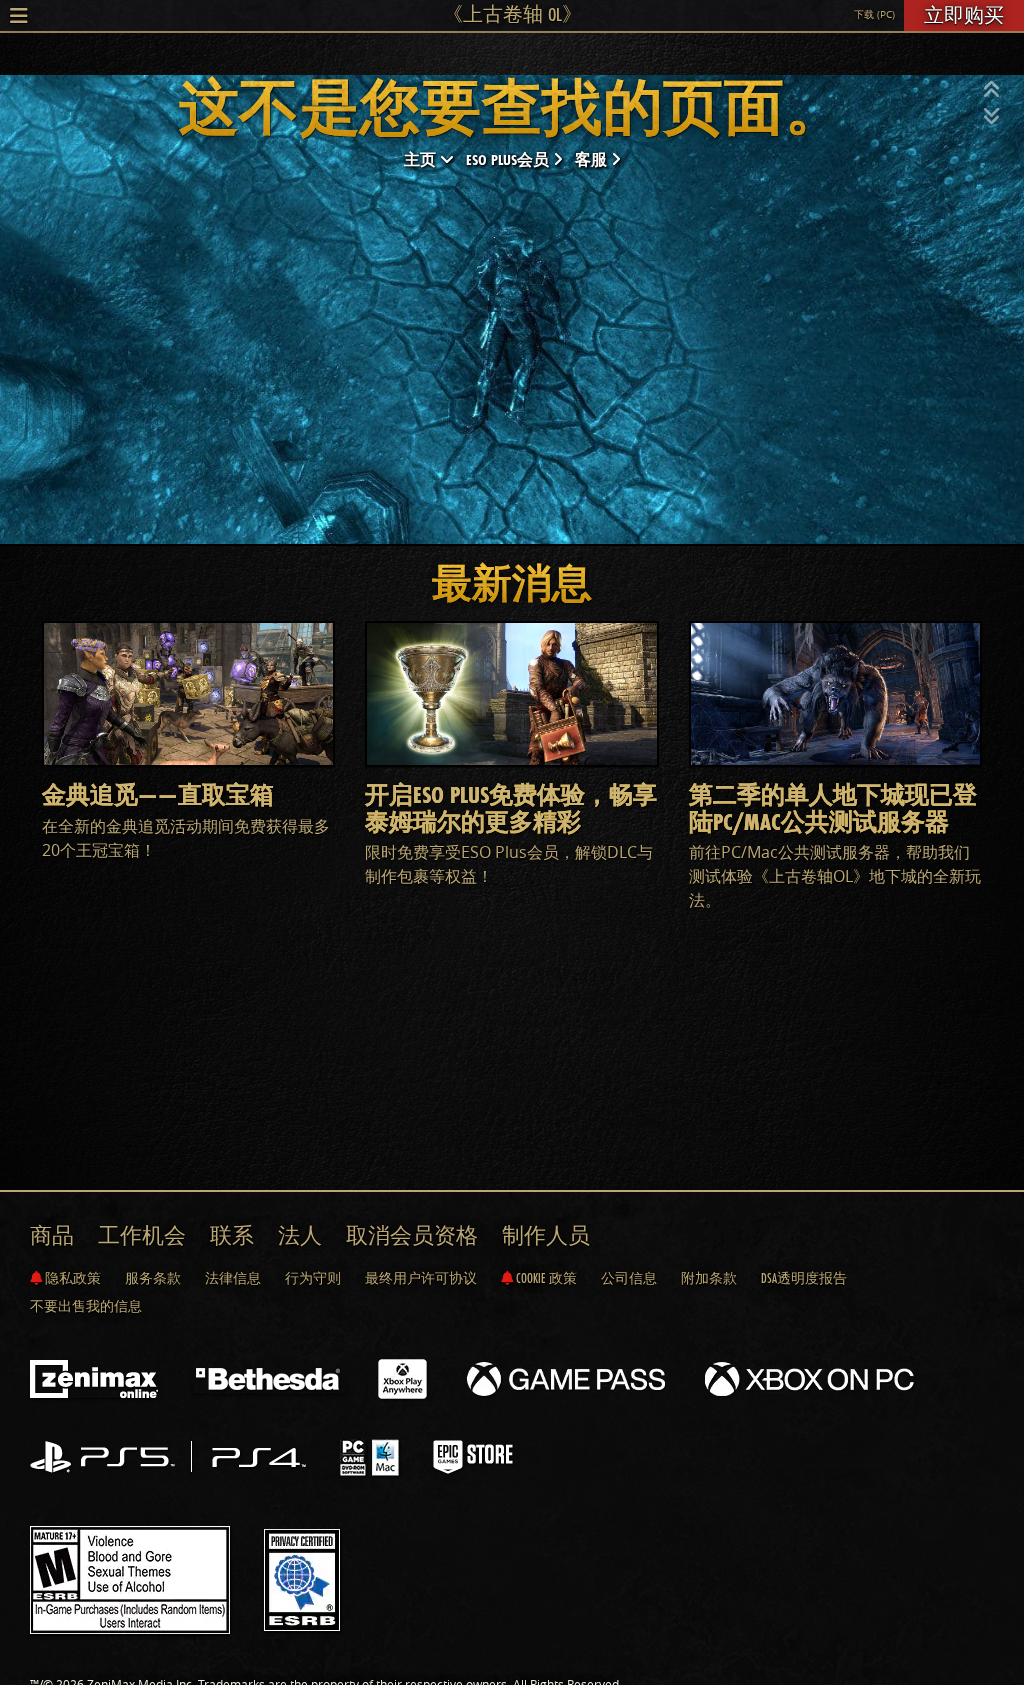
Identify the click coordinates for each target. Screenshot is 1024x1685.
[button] (992, 90)
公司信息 (629, 1278)
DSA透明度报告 (804, 1278)
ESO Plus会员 (509, 159)
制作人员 (546, 1235)
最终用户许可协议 (421, 1278)
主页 (422, 159)
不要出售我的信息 (86, 1306)
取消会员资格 (412, 1235)
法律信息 (233, 1278)
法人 (300, 1235)
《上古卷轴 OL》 (512, 14)
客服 (593, 159)
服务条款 (153, 1278)
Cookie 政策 (545, 1278)
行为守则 (313, 1278)
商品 (52, 1235)
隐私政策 (71, 1278)
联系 (232, 1235)
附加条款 (709, 1278)
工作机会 (142, 1235)
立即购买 (964, 15)
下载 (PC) (874, 14)
